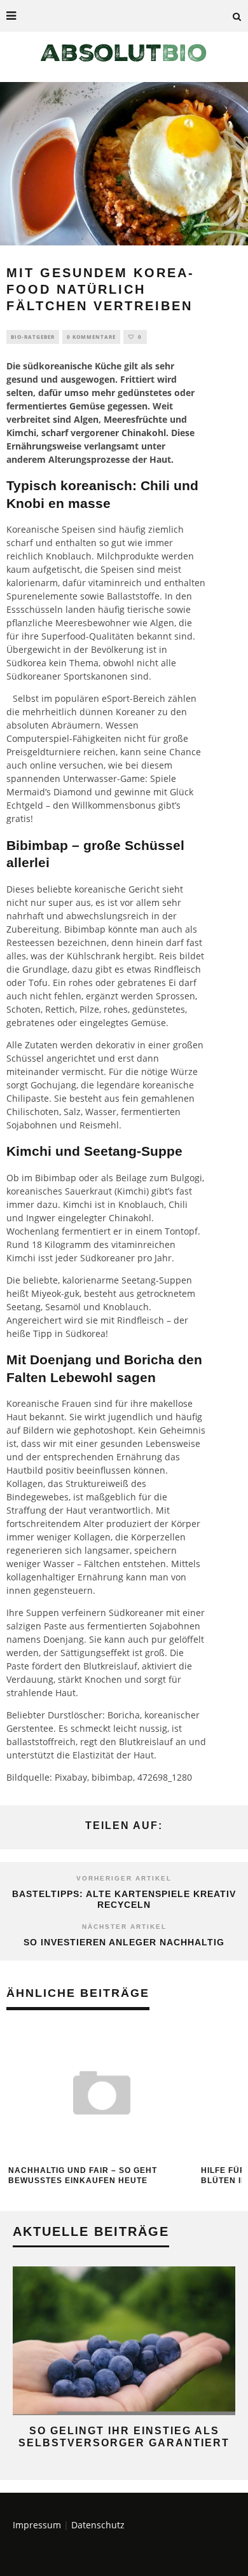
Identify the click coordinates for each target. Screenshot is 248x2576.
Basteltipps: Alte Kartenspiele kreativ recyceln (124, 1899)
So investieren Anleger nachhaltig (124, 1942)
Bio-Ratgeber (33, 337)
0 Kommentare (91, 337)
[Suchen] (237, 16)
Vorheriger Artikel (124, 1878)
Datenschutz (98, 2525)
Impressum (37, 2525)
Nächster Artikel (124, 1927)
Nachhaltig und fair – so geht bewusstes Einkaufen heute (83, 2175)
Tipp (43, 1333)
